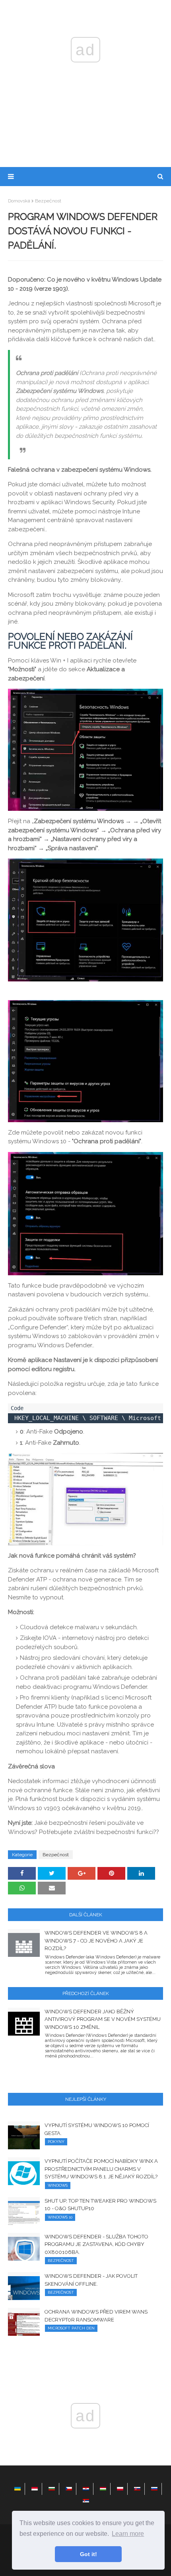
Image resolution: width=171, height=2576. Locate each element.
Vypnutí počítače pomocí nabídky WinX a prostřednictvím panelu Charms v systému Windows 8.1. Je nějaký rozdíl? (101, 2169)
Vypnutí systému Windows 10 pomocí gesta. (97, 2129)
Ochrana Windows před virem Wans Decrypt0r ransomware (96, 2316)
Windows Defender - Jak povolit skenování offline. (91, 2280)
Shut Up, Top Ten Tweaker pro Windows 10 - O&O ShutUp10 (100, 2205)
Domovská (19, 201)
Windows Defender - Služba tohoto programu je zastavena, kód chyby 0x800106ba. (96, 2244)
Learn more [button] (128, 2534)
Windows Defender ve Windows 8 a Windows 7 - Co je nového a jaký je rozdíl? (96, 1941)
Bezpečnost (48, 201)
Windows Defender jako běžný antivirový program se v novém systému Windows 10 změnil (103, 2019)
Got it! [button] (88, 2554)
